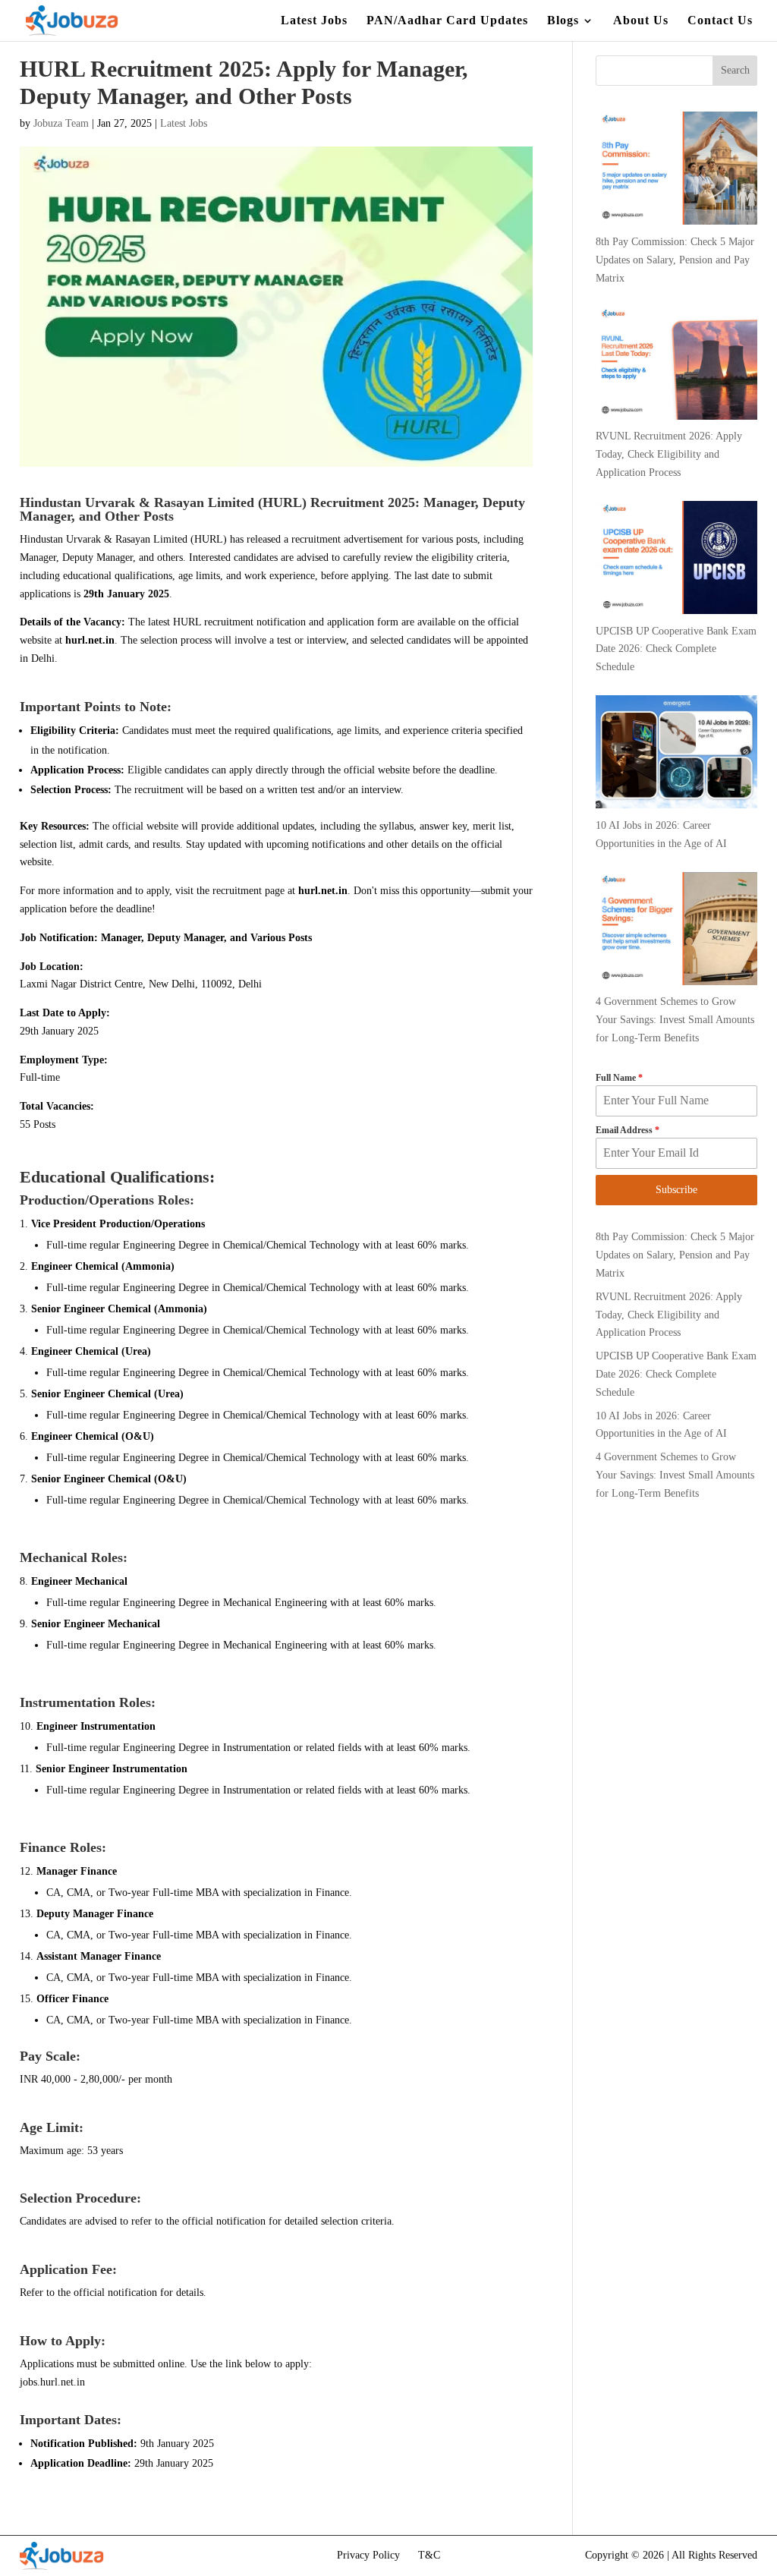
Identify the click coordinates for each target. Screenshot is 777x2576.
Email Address (628, 1130)
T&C (429, 2555)
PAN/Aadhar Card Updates (447, 21)
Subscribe (676, 1190)
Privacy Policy (368, 2555)
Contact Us (720, 21)
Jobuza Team (61, 123)
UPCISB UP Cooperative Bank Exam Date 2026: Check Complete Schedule (676, 1374)
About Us (641, 21)
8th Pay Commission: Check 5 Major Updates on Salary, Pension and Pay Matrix (675, 1255)
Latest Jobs (314, 21)
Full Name (619, 1078)
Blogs (563, 21)
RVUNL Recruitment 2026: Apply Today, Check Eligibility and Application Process (669, 1315)
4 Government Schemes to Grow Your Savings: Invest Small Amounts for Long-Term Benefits (675, 1475)
